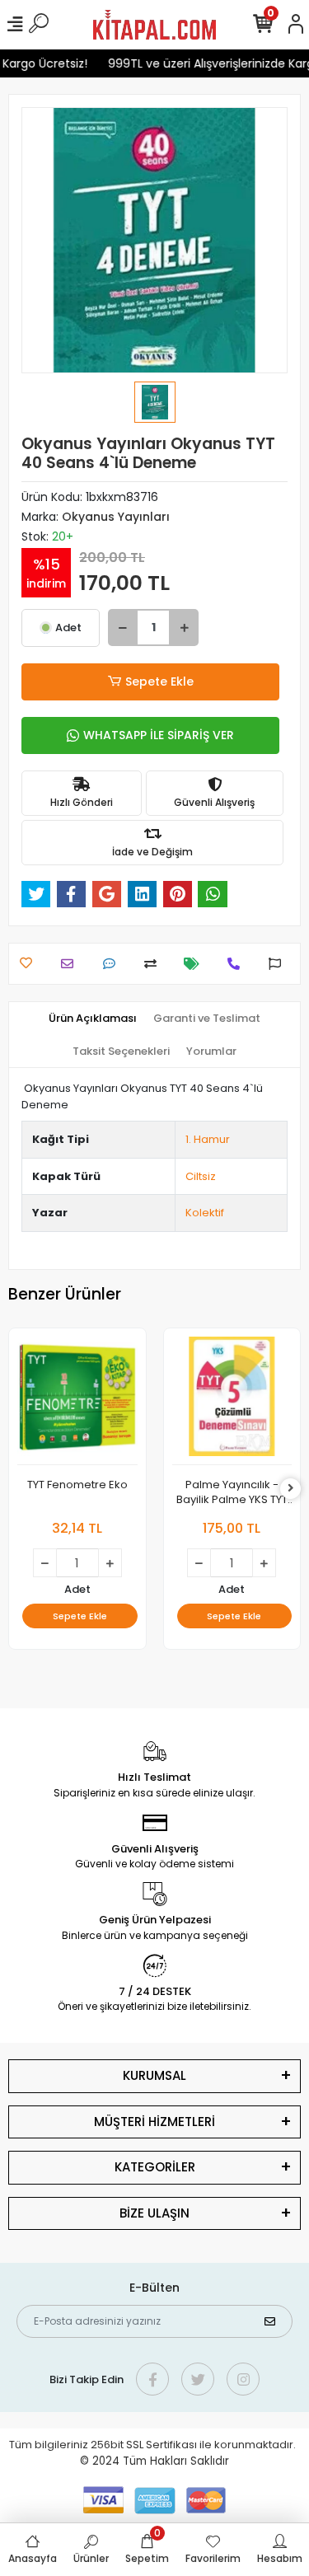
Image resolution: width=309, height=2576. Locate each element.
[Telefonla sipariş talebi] (238, 964)
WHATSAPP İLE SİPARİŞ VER (159, 735)
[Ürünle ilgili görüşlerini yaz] (113, 964)
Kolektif (205, 1213)
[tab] (93, 1019)
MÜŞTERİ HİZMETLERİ (154, 2122)
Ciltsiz (201, 1176)
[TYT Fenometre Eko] (77, 1401)
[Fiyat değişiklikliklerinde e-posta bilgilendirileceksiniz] (196, 964)
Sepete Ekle (159, 681)
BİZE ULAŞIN (154, 2213)
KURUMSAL (154, 2075)
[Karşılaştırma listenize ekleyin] (154, 964)
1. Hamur (208, 1139)
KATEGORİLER (155, 2167)
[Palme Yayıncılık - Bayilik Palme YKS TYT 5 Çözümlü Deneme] (232, 1401)
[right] (291, 1489)
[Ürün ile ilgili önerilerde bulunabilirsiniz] (279, 964)
